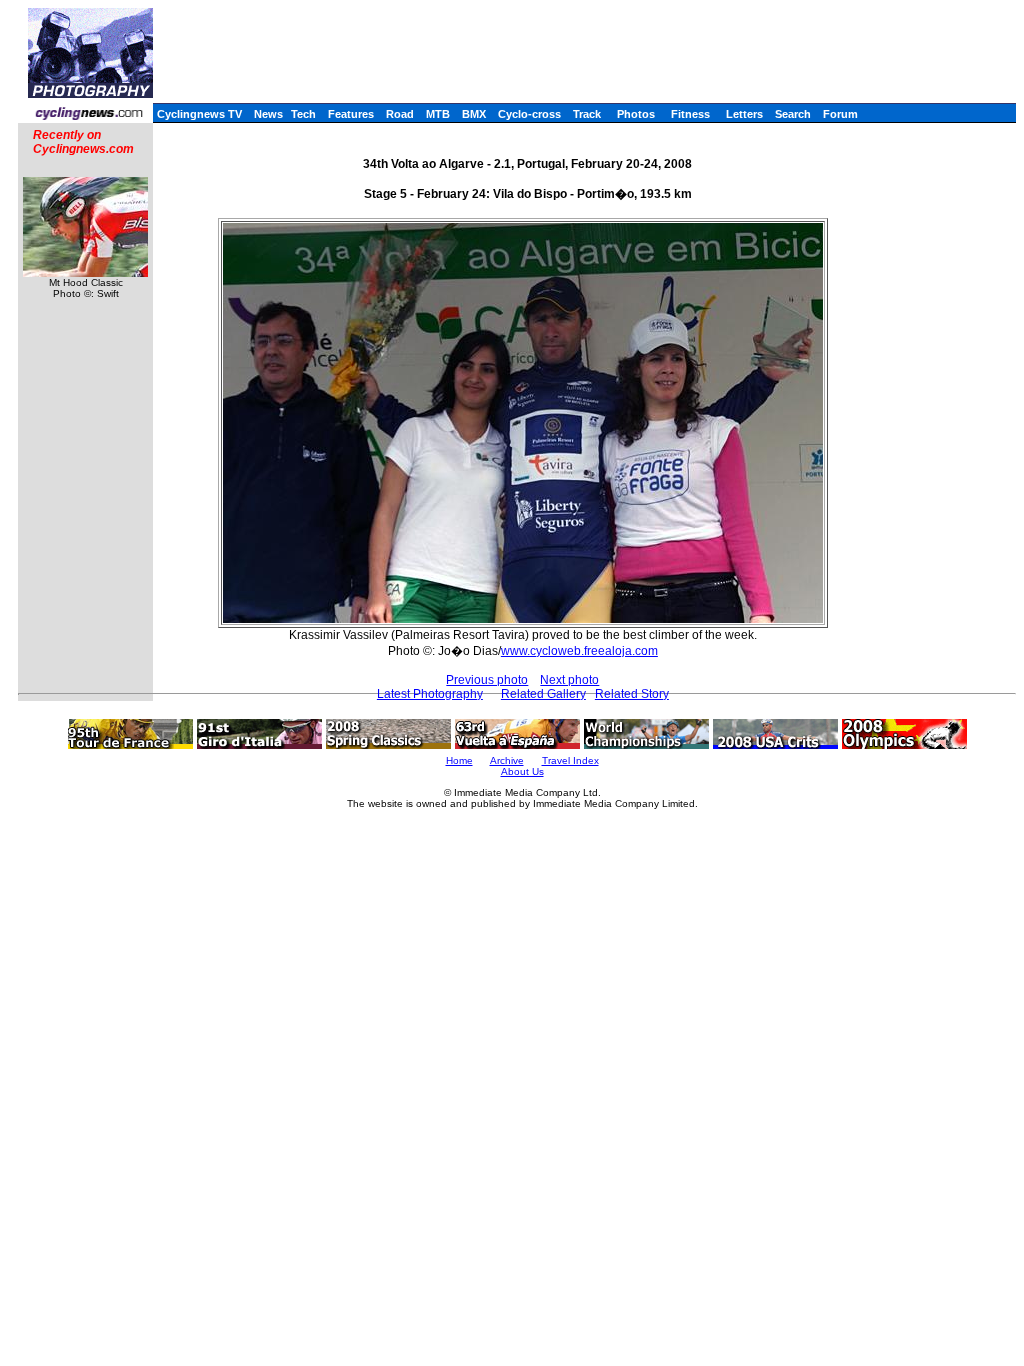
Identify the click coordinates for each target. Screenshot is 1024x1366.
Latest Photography (430, 694)
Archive (507, 760)
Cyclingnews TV (199, 114)
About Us (522, 771)
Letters (744, 114)
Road (400, 114)
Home (459, 760)
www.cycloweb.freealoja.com (579, 651)
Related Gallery (543, 694)
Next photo (569, 680)
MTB (438, 114)
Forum (840, 114)
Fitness (690, 114)
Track (587, 114)
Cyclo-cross (529, 114)
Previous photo (487, 680)
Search (793, 114)
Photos (636, 114)
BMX (474, 114)
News (268, 114)
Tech (303, 114)
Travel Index (570, 760)
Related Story (632, 694)
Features (351, 114)
